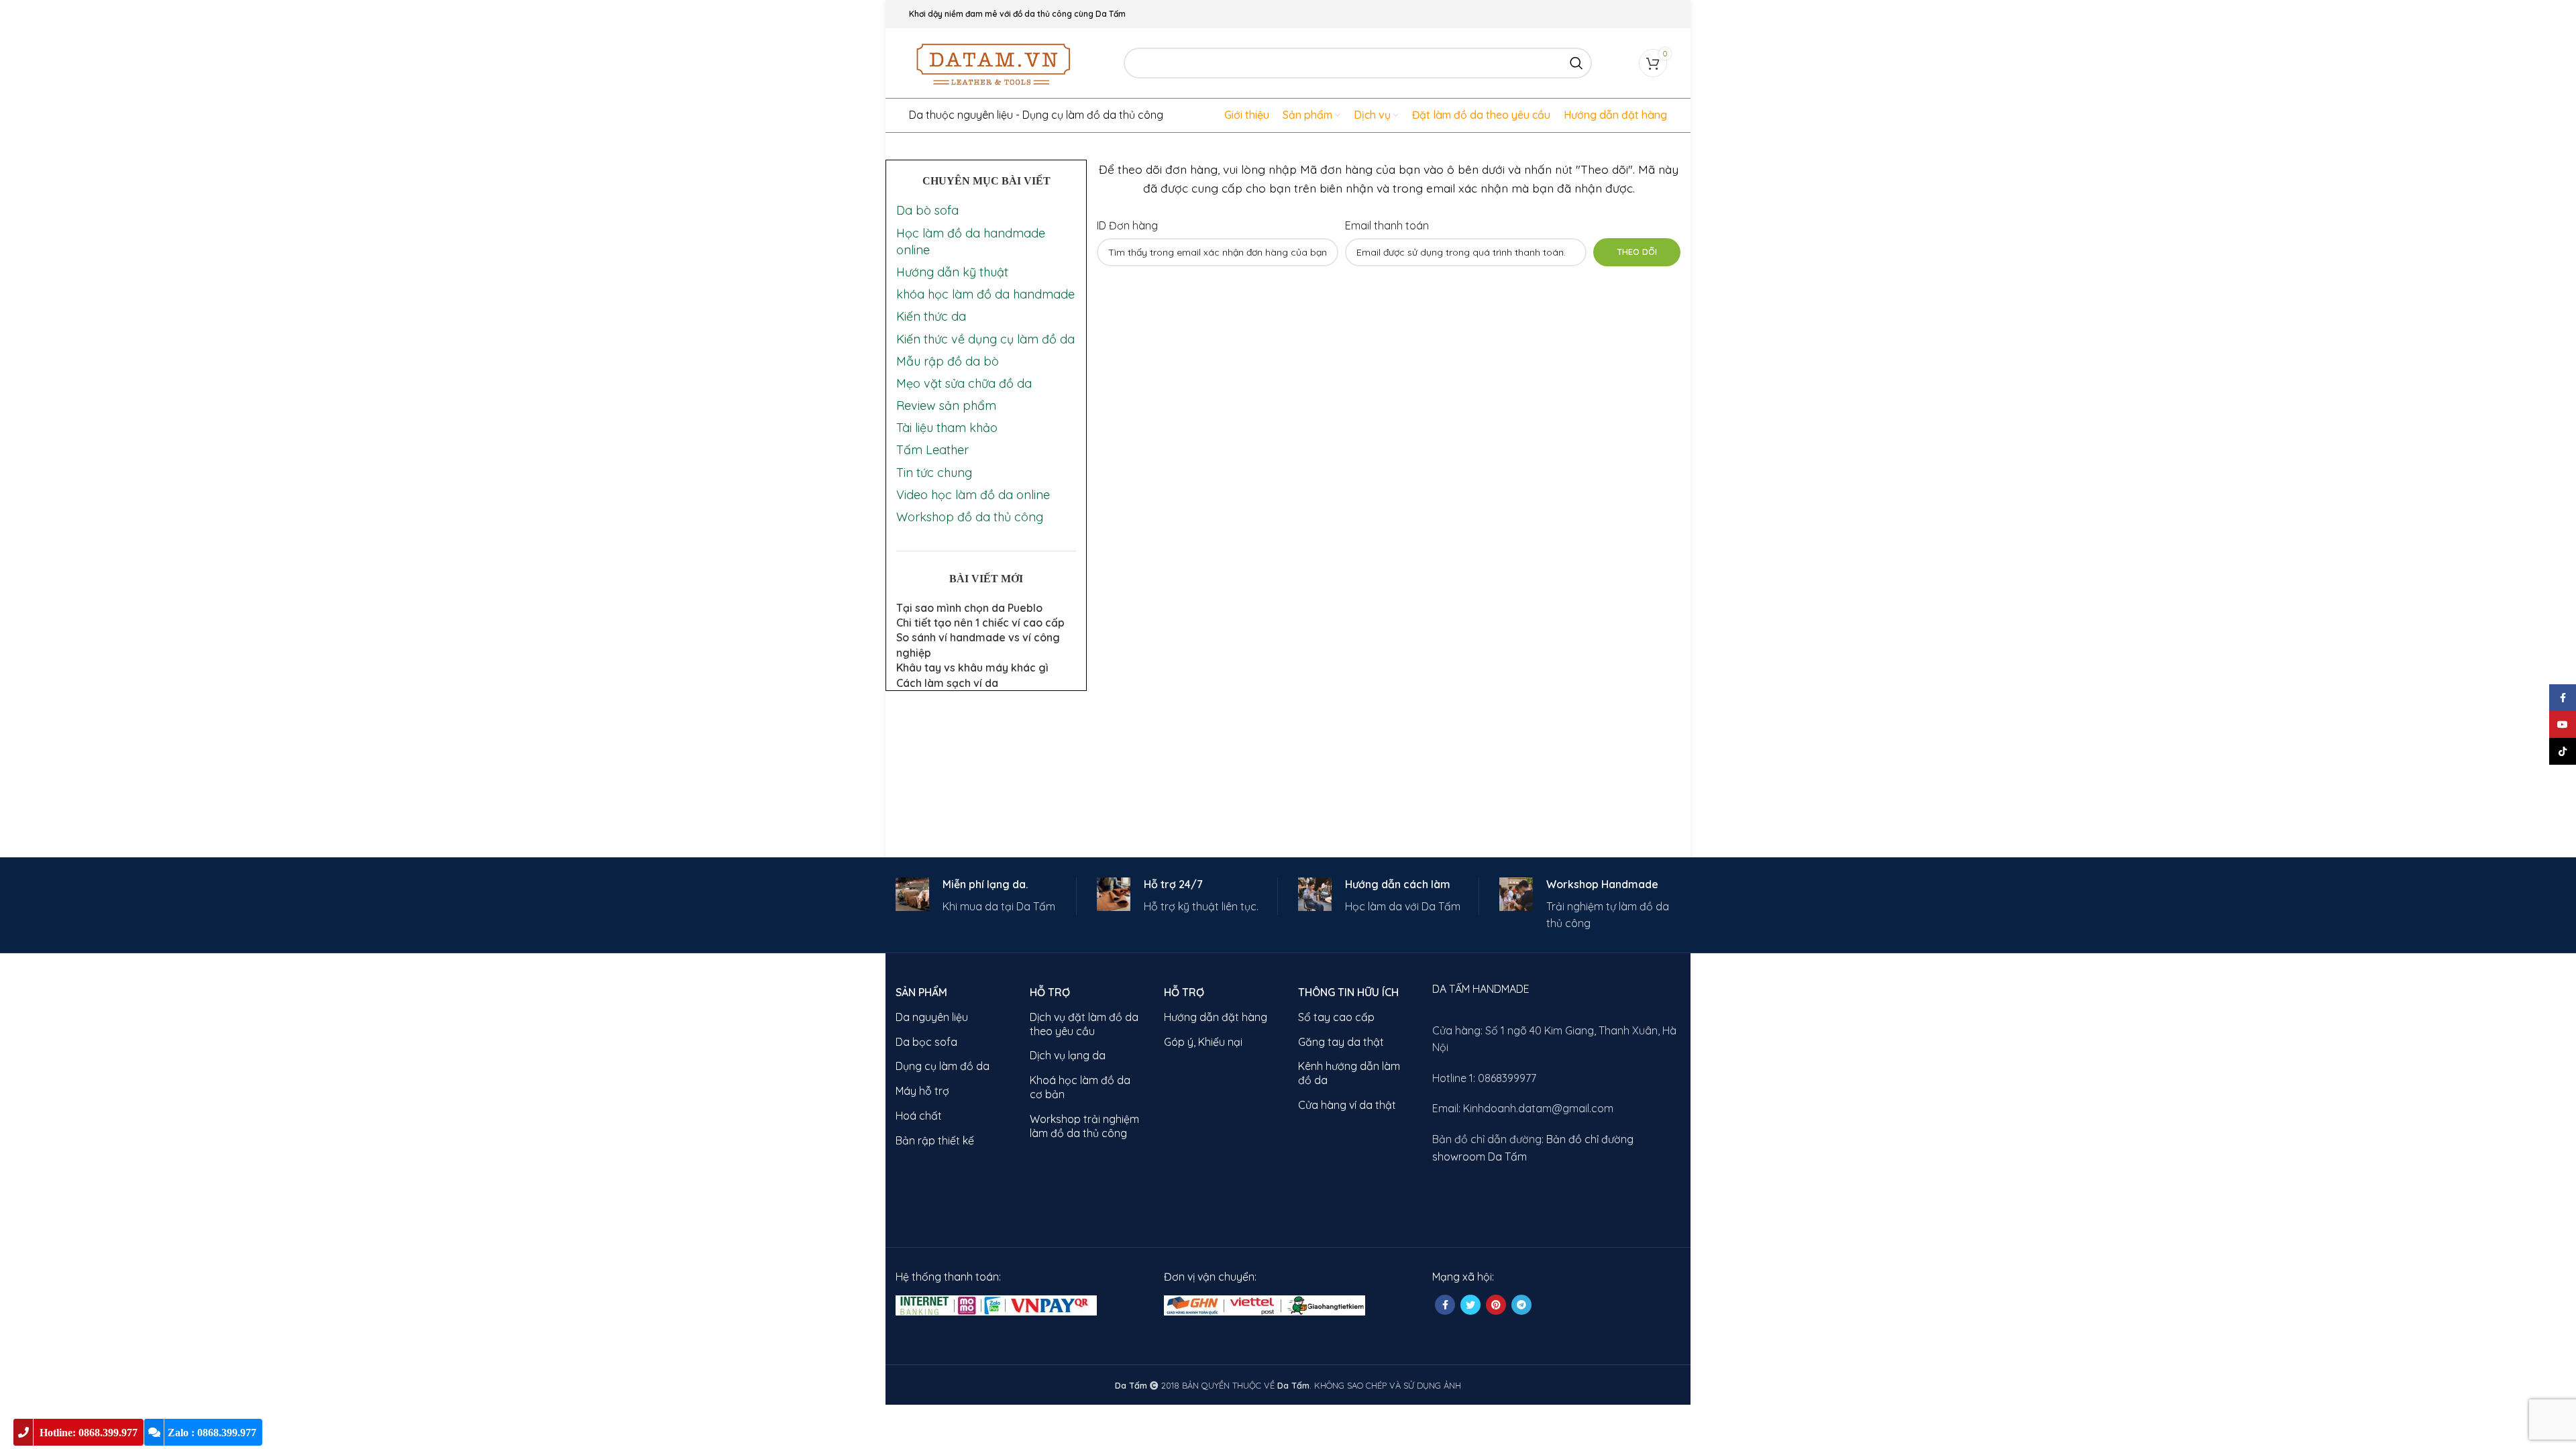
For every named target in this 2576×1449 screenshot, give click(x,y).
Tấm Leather (932, 450)
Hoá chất (919, 1116)
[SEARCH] (1576, 63)
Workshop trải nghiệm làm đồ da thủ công (1084, 1126)
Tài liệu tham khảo (947, 428)
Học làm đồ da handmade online (971, 241)
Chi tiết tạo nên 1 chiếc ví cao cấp (980, 623)
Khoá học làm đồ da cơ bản (1080, 1087)
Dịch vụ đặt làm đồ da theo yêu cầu (1084, 1024)
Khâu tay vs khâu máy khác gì (972, 667)
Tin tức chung (934, 473)
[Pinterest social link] (1496, 1305)
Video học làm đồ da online (973, 495)
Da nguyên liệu (932, 1017)
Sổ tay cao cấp (1336, 1017)
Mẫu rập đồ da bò (948, 361)
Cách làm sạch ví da (947, 683)
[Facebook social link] (1445, 1305)
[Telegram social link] (1521, 1305)
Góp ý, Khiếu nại (1203, 1042)
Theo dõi (1637, 252)
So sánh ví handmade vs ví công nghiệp (978, 645)
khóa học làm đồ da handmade (985, 294)
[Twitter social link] (1470, 1305)
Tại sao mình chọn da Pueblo (969, 608)
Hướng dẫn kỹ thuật (952, 272)
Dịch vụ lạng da (1068, 1055)
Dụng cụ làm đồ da (943, 1066)
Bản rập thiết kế (935, 1140)
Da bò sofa (927, 210)
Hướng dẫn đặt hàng (1216, 1017)
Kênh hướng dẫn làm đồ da (1349, 1073)
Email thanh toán (1387, 225)
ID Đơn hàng (1127, 225)
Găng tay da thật (1341, 1042)
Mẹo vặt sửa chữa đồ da (964, 383)
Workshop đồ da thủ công (970, 517)
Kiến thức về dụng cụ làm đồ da (985, 339)
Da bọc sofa (926, 1042)
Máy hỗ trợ (922, 1091)
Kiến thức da (931, 316)
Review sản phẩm (946, 406)
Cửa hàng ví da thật (1347, 1105)
